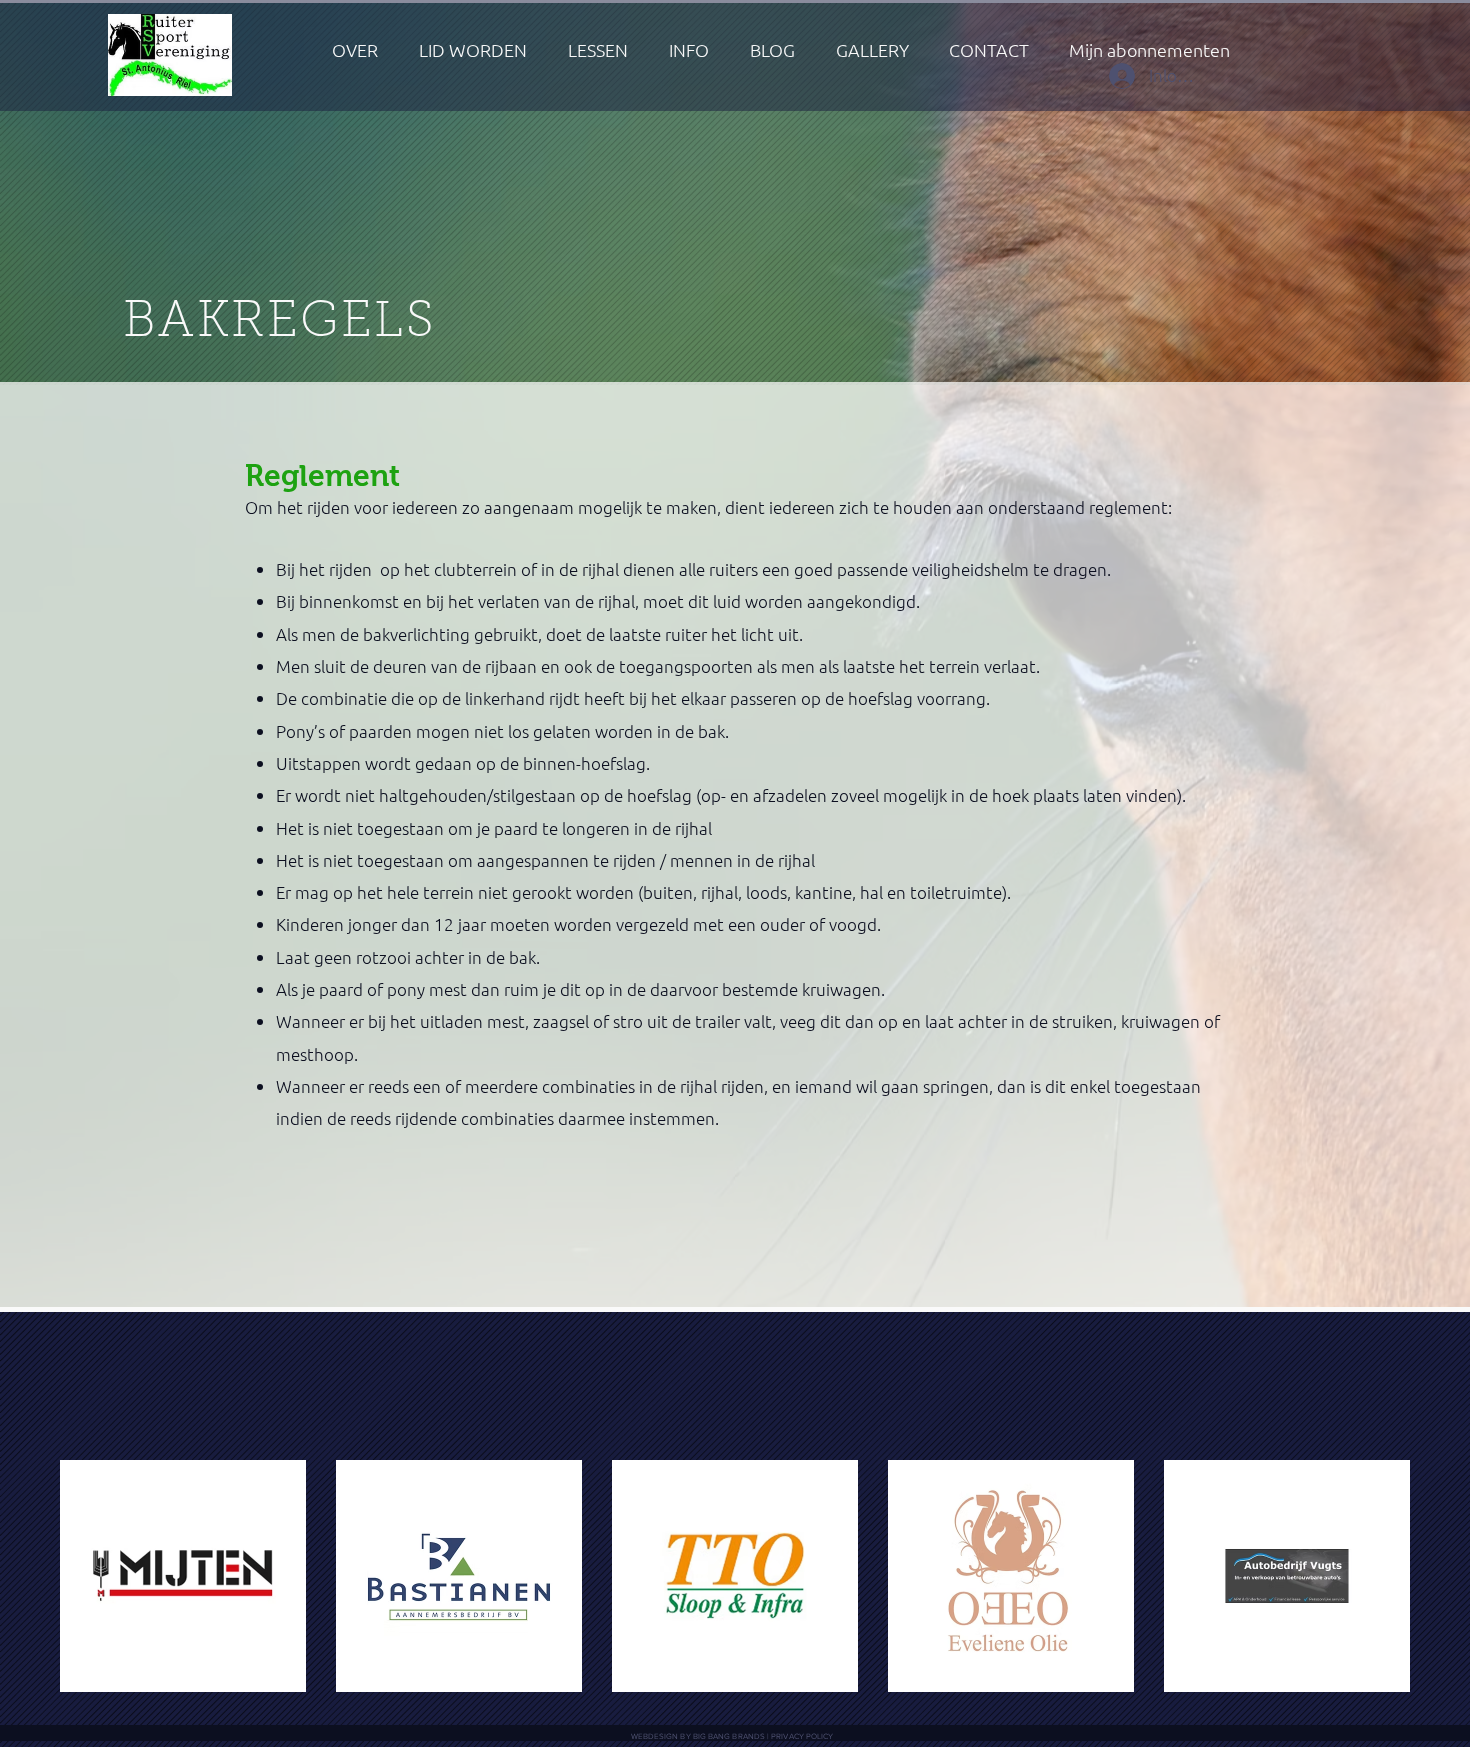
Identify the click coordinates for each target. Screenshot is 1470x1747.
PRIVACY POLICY (802, 1736)
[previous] (96, 1586)
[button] (689, 50)
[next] (1373, 1586)
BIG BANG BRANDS (729, 1736)
